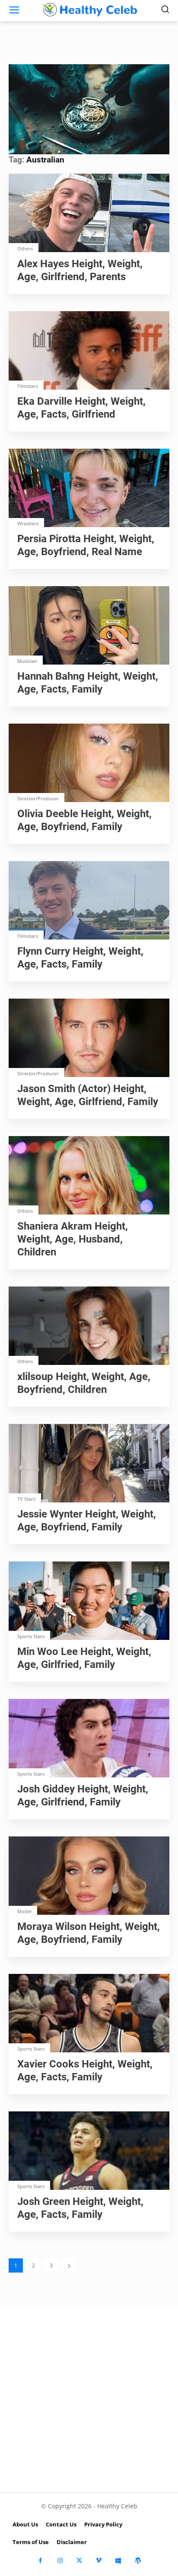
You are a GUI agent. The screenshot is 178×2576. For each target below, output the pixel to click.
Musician (27, 661)
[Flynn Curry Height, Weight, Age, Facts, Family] (89, 901)
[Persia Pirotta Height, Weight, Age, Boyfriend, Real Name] (89, 489)
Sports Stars (31, 1636)
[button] (89, 108)
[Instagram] (60, 2561)
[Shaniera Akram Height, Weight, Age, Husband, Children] (89, 1176)
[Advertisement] (89, 2399)
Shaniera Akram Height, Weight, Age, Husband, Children (73, 1239)
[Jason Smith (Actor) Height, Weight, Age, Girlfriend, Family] (89, 1039)
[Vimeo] (99, 2561)
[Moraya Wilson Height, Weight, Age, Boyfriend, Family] (89, 1877)
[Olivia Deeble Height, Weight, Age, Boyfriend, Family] (89, 764)
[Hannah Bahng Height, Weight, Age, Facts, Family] (89, 626)
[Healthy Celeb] (89, 9)
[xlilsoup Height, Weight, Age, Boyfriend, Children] (89, 1327)
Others (25, 248)
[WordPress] (138, 2561)
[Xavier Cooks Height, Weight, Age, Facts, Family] (89, 2014)
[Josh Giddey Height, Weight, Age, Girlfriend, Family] (89, 1739)
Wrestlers (28, 523)
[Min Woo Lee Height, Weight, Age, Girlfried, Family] (89, 1602)
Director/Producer (38, 798)
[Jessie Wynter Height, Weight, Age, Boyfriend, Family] (89, 1464)
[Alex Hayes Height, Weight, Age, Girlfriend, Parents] (89, 214)
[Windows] (118, 2561)
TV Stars (26, 1499)
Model (24, 1911)
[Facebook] (40, 2561)
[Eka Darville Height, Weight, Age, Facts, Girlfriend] (89, 351)
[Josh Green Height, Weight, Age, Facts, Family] (89, 2151)
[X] (79, 2561)
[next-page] (69, 2265)
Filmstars (28, 386)
